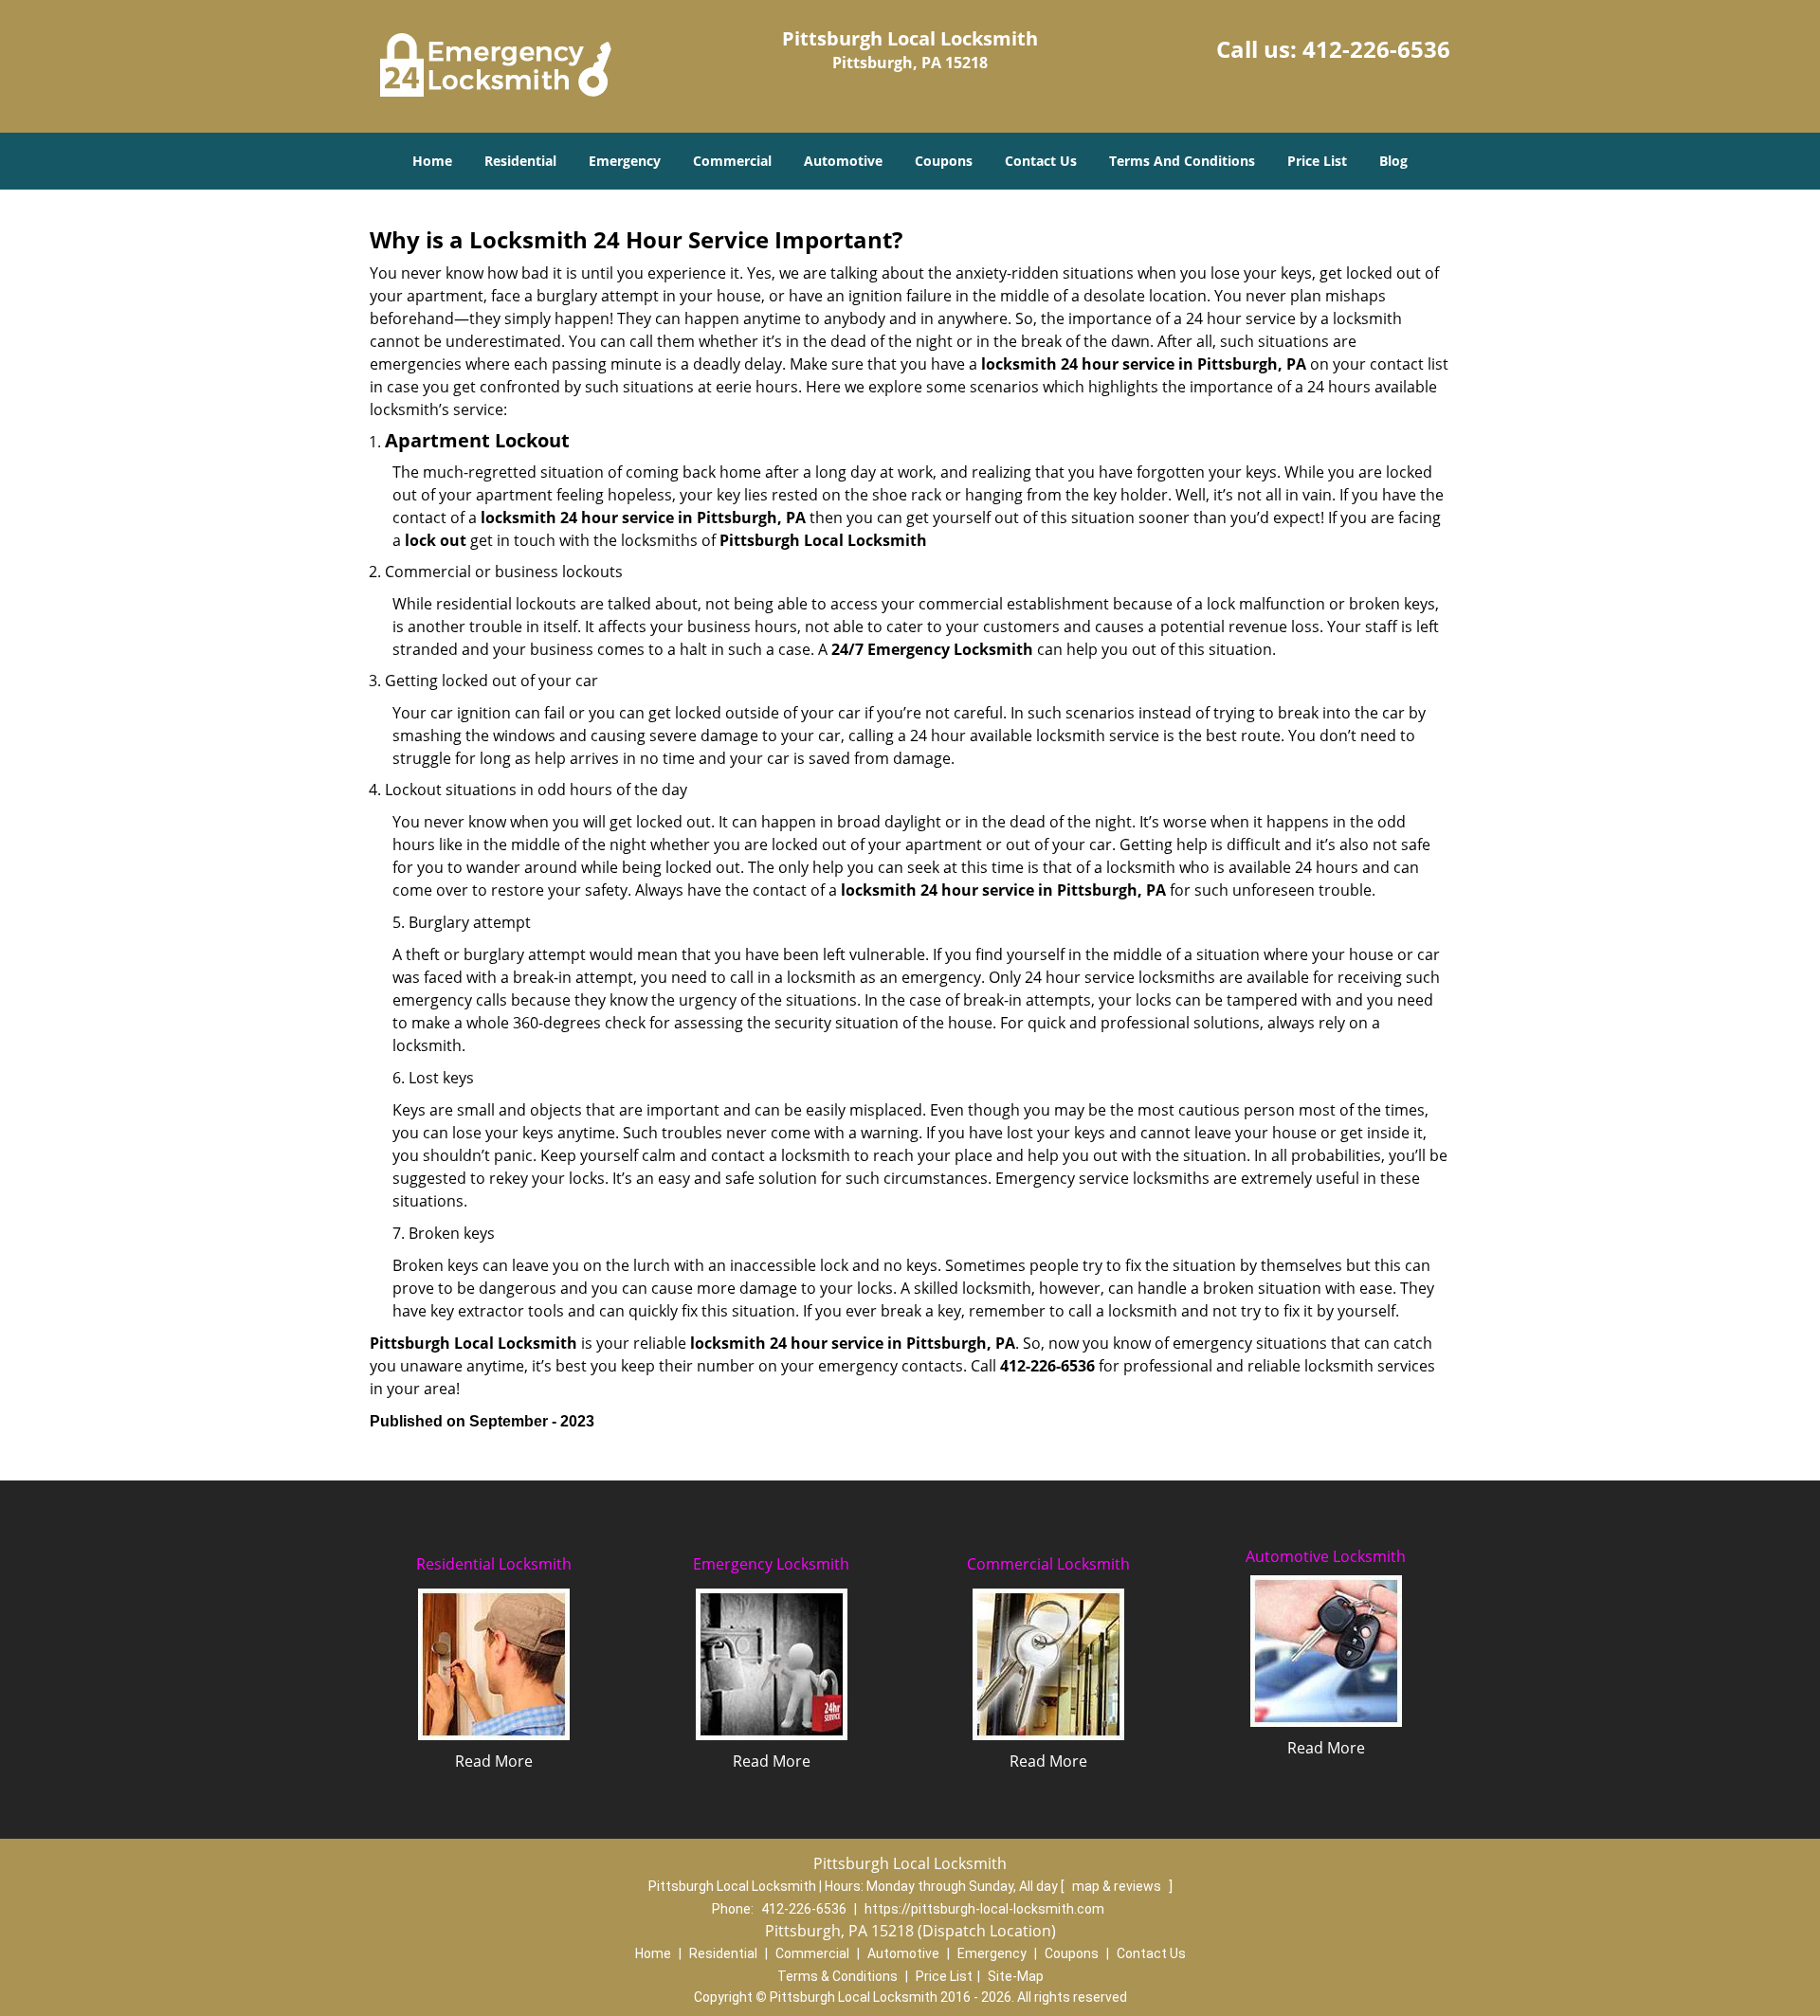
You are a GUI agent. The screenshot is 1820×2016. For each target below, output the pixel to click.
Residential (520, 161)
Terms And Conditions (1182, 161)
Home (432, 161)
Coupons (944, 161)
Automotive (843, 161)
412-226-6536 (1376, 49)
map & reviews (1118, 1886)
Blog (1393, 161)
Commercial (732, 161)
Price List (1317, 161)
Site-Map (1016, 1976)
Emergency (625, 161)
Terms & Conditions (837, 1976)
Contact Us (1041, 161)
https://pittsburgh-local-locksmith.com (984, 1909)
